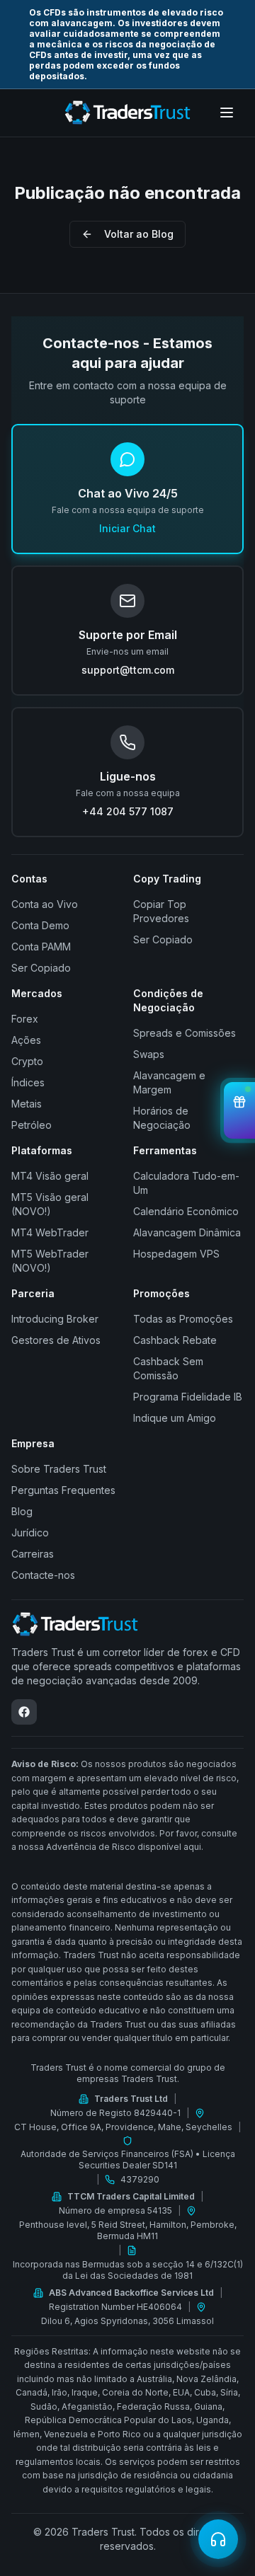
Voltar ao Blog (139, 234)
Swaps (149, 1054)
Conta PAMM (41, 947)
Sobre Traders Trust (59, 1469)
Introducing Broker (55, 1319)
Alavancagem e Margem (169, 1082)
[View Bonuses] (239, 1110)
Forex (25, 1019)
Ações (26, 1040)
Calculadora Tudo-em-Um (186, 1183)
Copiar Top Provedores (161, 911)
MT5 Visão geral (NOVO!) (50, 1204)
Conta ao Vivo (45, 904)
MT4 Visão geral (50, 1176)
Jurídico (30, 1533)
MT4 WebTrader (50, 1232)
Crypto (27, 1061)
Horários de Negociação (162, 1118)
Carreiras (33, 1554)
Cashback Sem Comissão (168, 1368)
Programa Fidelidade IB (188, 1397)
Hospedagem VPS (176, 1254)
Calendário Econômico (186, 1211)
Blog (22, 1511)
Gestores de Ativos (56, 1340)
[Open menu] (227, 113)
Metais (27, 1104)
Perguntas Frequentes (63, 1490)
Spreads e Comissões (185, 1033)
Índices (28, 1082)
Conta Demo (40, 925)
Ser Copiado (41, 968)
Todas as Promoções (183, 1319)
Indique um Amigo (175, 1418)
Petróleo (32, 1125)
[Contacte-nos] (218, 2539)
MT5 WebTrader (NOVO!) (50, 1261)
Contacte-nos (43, 1575)
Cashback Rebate (175, 1340)
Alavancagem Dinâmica (187, 1232)
